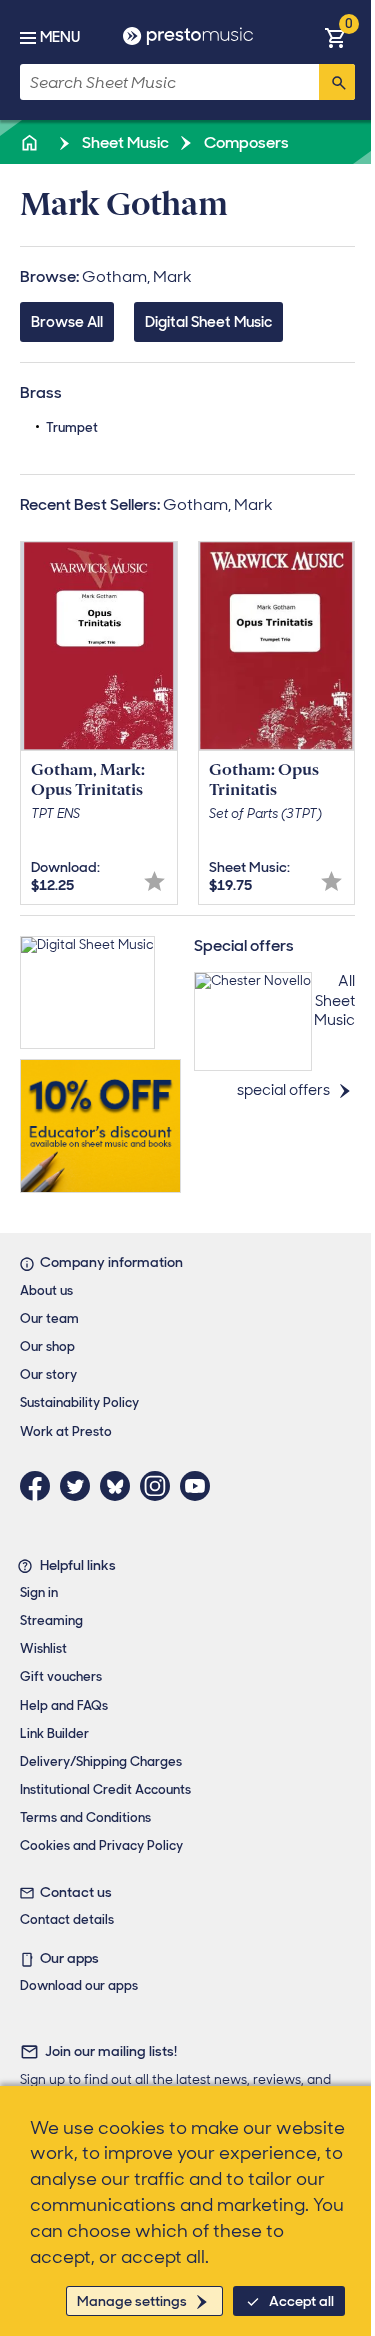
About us (46, 1290)
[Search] (337, 82)
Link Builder (54, 1733)
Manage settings (132, 2301)
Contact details (67, 1919)
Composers (245, 142)
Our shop (47, 1346)
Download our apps (79, 1985)
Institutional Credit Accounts (105, 1789)
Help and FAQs (64, 1705)
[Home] (31, 142)
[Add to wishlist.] (154, 881)
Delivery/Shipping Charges (101, 1761)
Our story (48, 1374)
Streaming (51, 1620)
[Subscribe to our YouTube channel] (200, 1486)
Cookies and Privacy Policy (101, 1845)
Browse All (67, 322)
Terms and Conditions (85, 1817)
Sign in (39, 1592)
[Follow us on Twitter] (80, 1486)
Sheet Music (124, 142)
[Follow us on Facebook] (40, 1486)
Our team (49, 1318)
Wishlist (43, 1648)
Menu (60, 37)
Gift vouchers (61, 1676)
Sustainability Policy (79, 1402)
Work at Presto (66, 1431)
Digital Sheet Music (208, 322)
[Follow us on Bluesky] (120, 1486)
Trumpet (72, 427)
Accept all (301, 2301)
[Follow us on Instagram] (160, 1486)
